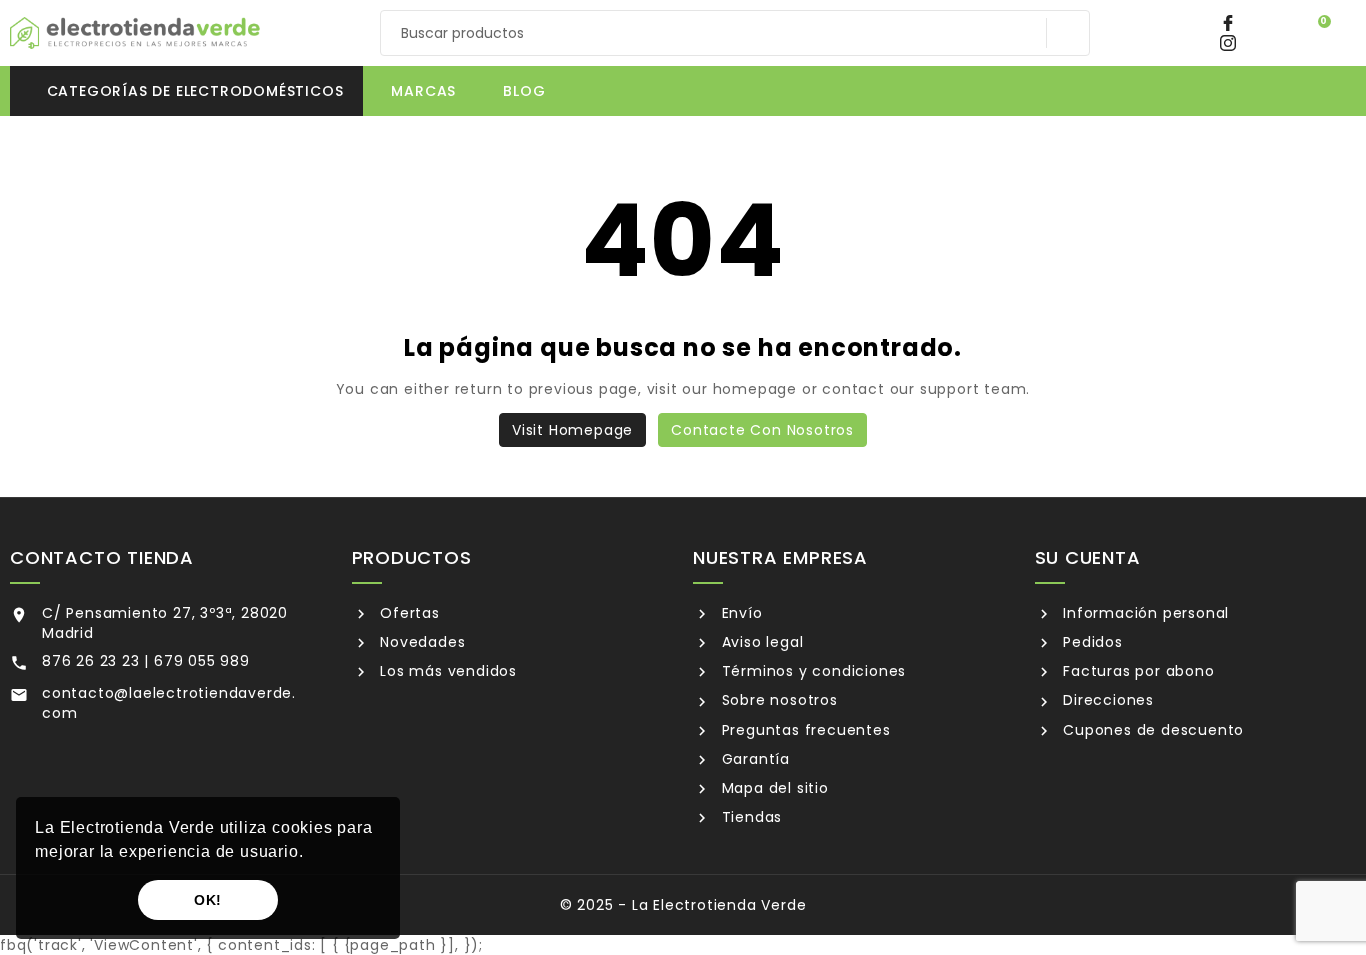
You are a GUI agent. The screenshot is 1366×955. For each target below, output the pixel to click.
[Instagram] (1233, 43)
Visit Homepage (572, 430)
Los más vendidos (446, 671)
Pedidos (1090, 642)
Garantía (753, 759)
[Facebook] (1233, 23)
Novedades (420, 642)
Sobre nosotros (777, 700)
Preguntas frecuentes (804, 730)
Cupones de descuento (1151, 730)
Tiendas (749, 817)
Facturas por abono (1136, 671)
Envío (740, 613)
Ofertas (407, 613)
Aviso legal (760, 642)
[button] (311, 854)
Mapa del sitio (773, 788)
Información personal (1143, 613)
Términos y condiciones (811, 671)
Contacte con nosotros (762, 430)
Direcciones (1106, 700)
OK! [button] (208, 900)
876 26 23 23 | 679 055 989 (146, 661)
